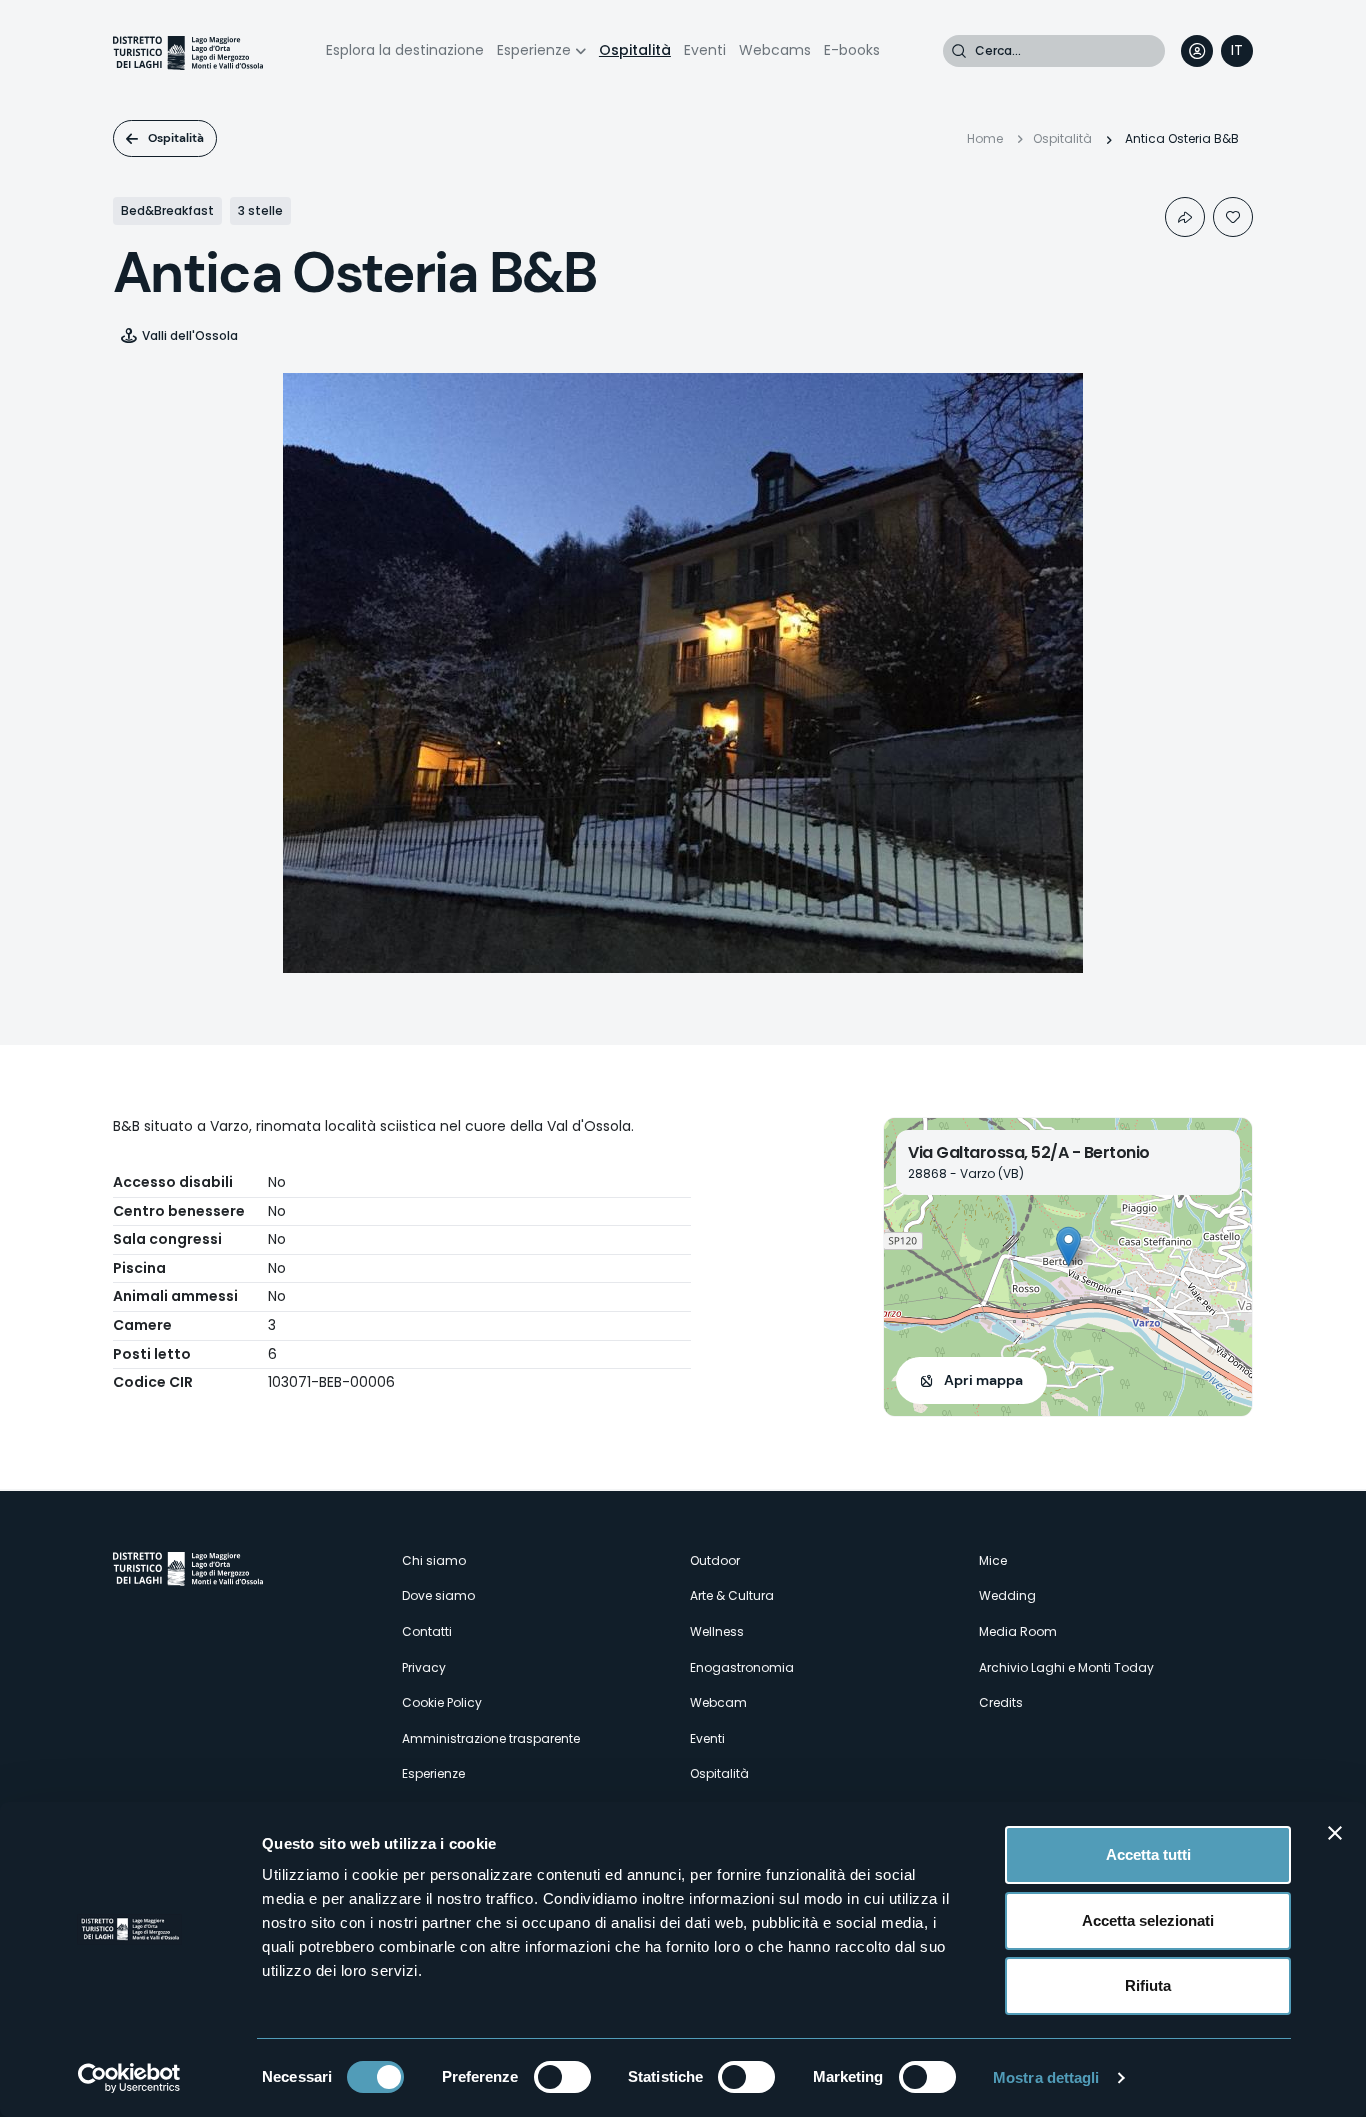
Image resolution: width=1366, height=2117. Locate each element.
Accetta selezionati (1148, 1920)
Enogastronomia (742, 1667)
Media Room (1018, 1631)
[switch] (562, 2077)
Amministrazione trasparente (491, 1738)
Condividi (1185, 217)
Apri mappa (983, 1380)
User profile (1197, 51)
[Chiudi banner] (1335, 1833)
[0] (1233, 217)
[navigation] (1237, 51)
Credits (1001, 1702)
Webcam (718, 1702)
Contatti (427, 1631)
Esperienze (534, 50)
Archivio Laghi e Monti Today (1066, 1667)
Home (985, 138)
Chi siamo (434, 1560)
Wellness (717, 1631)
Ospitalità (635, 50)
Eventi (705, 50)
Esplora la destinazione (405, 50)
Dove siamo (438, 1595)
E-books (852, 50)
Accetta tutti (1148, 1854)
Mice (993, 1560)
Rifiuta (1148, 1985)
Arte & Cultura (732, 1595)
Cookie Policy (442, 1702)
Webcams (775, 50)
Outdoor (715, 1560)
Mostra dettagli (1046, 2077)
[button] (1068, 1246)
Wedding (1007, 1595)
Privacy (424, 1667)
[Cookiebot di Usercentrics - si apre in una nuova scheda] (129, 2078)
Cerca (959, 51)
